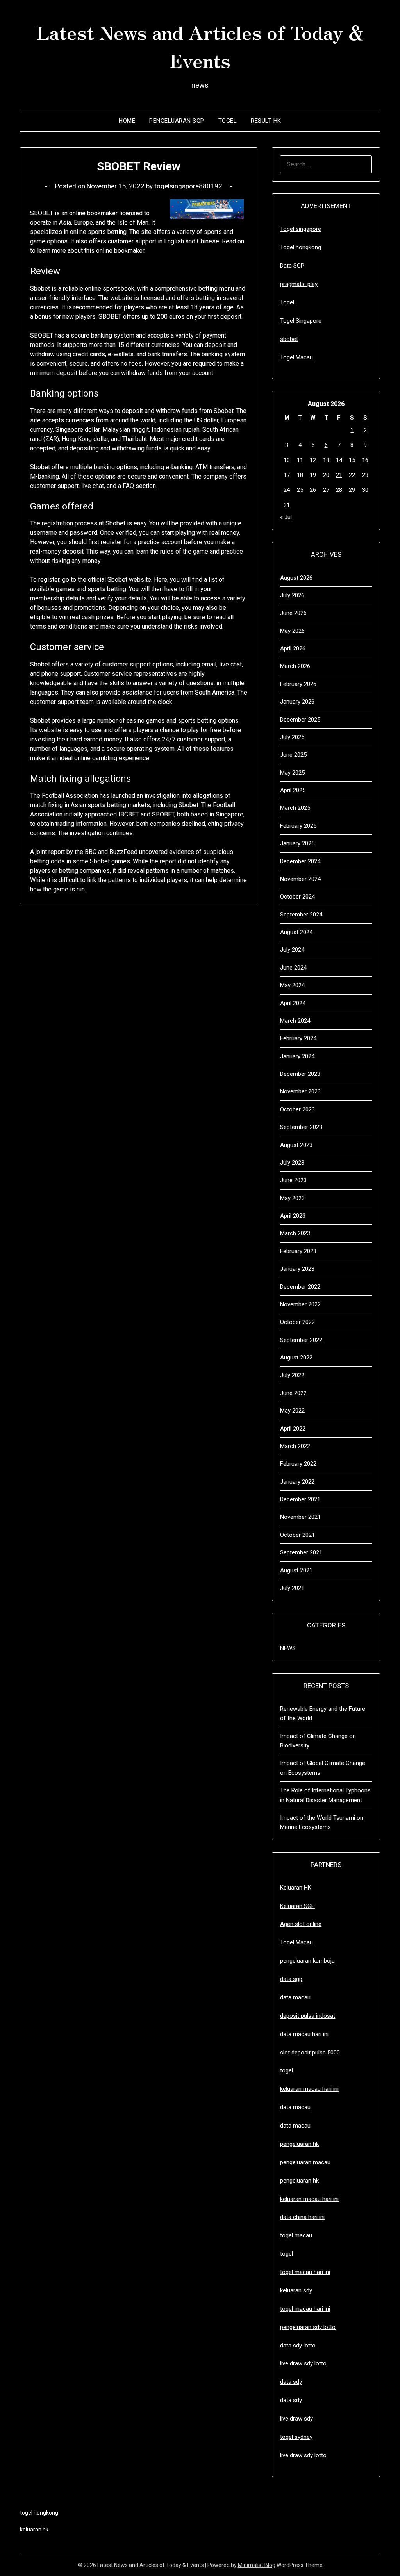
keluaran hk (34, 2530)
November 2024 (300, 879)
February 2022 (298, 1464)
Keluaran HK (296, 1888)
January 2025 (297, 843)
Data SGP (292, 266)
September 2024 (301, 915)
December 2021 (300, 1499)
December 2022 (300, 1287)
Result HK (266, 121)
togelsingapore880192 (188, 186)
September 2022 (301, 1340)
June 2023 (293, 1180)
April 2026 (293, 648)
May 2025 (292, 773)
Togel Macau (296, 357)
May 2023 (292, 1198)
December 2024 (300, 861)
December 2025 (300, 720)
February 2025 (298, 826)
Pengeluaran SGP (177, 121)
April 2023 (293, 1216)
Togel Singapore (301, 321)
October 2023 (297, 1109)
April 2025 (293, 790)
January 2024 (297, 1056)
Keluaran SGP (297, 1906)
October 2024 (297, 897)
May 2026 (292, 631)
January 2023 (297, 1269)
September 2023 (301, 1127)
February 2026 (298, 684)
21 (339, 475)
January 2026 (297, 702)
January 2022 (297, 1482)
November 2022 (300, 1304)
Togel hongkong (301, 247)
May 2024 (292, 985)
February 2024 (298, 1038)
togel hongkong (39, 2513)
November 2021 (300, 1517)
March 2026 (295, 666)
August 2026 (296, 578)
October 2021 (297, 1535)
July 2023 (292, 1163)
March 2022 (295, 1446)
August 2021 (296, 1570)
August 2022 (296, 1358)
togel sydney (296, 2437)
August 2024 (296, 932)
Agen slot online (301, 1924)
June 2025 (293, 755)
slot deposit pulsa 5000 (310, 2053)
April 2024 (293, 1003)
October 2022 (297, 1322)
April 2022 (293, 1429)
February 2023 (298, 1251)
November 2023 (300, 1091)
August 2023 (296, 1145)
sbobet (289, 339)
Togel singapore (301, 229)
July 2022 (292, 1375)
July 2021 (292, 1588)
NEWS (288, 1648)
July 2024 (292, 950)
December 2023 (300, 1074)
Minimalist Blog (257, 2565)
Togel (228, 121)
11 (300, 460)
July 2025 (292, 737)
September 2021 (301, 1552)
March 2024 (295, 1021)
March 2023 (295, 1233)
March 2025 (295, 808)
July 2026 (292, 595)
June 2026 (293, 613)
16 (365, 460)
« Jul (286, 517)
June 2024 (293, 968)
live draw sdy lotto (303, 2455)
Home (127, 121)
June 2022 (293, 1393)
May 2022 (292, 1411)
